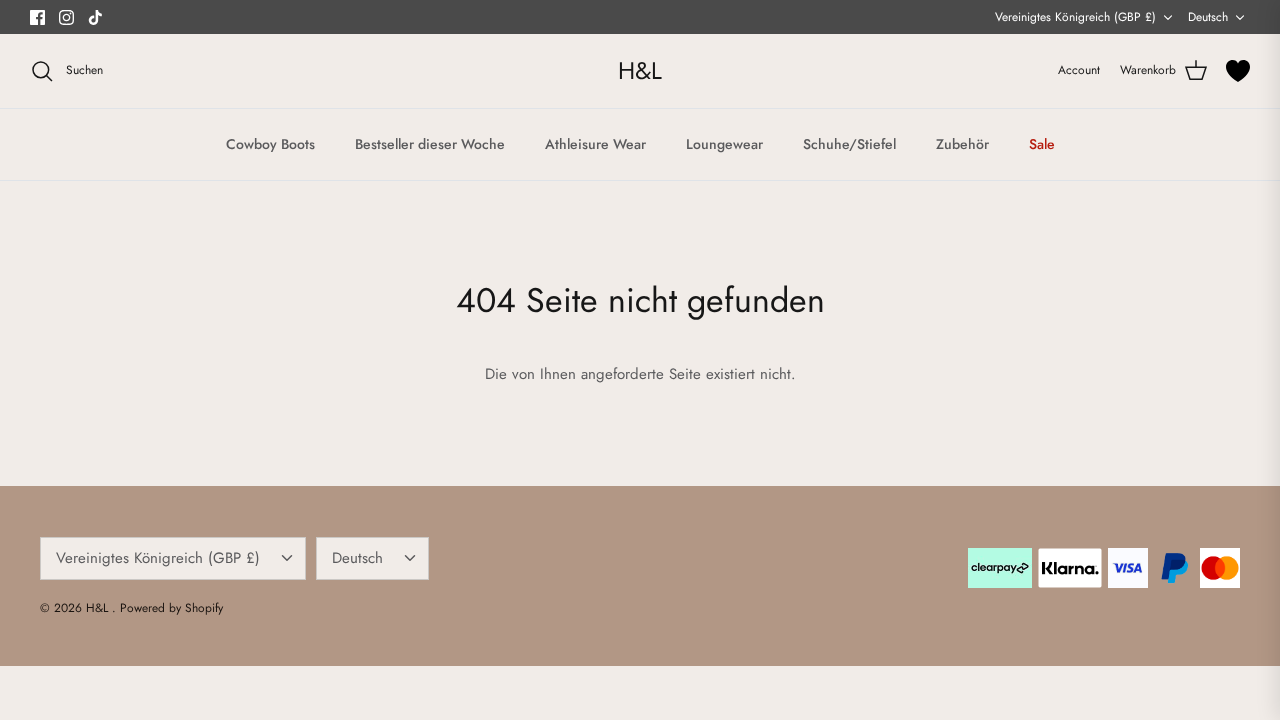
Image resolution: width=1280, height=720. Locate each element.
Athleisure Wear (595, 144)
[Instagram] (66, 17)
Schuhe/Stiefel (849, 144)
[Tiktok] (95, 17)
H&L (99, 608)
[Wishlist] (1238, 71)
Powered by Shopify (171, 608)
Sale (1042, 144)
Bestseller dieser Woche (430, 144)
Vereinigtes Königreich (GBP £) (1075, 17)
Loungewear (724, 144)
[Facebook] (37, 17)
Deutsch (1208, 17)
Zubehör (962, 144)
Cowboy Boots (270, 144)
